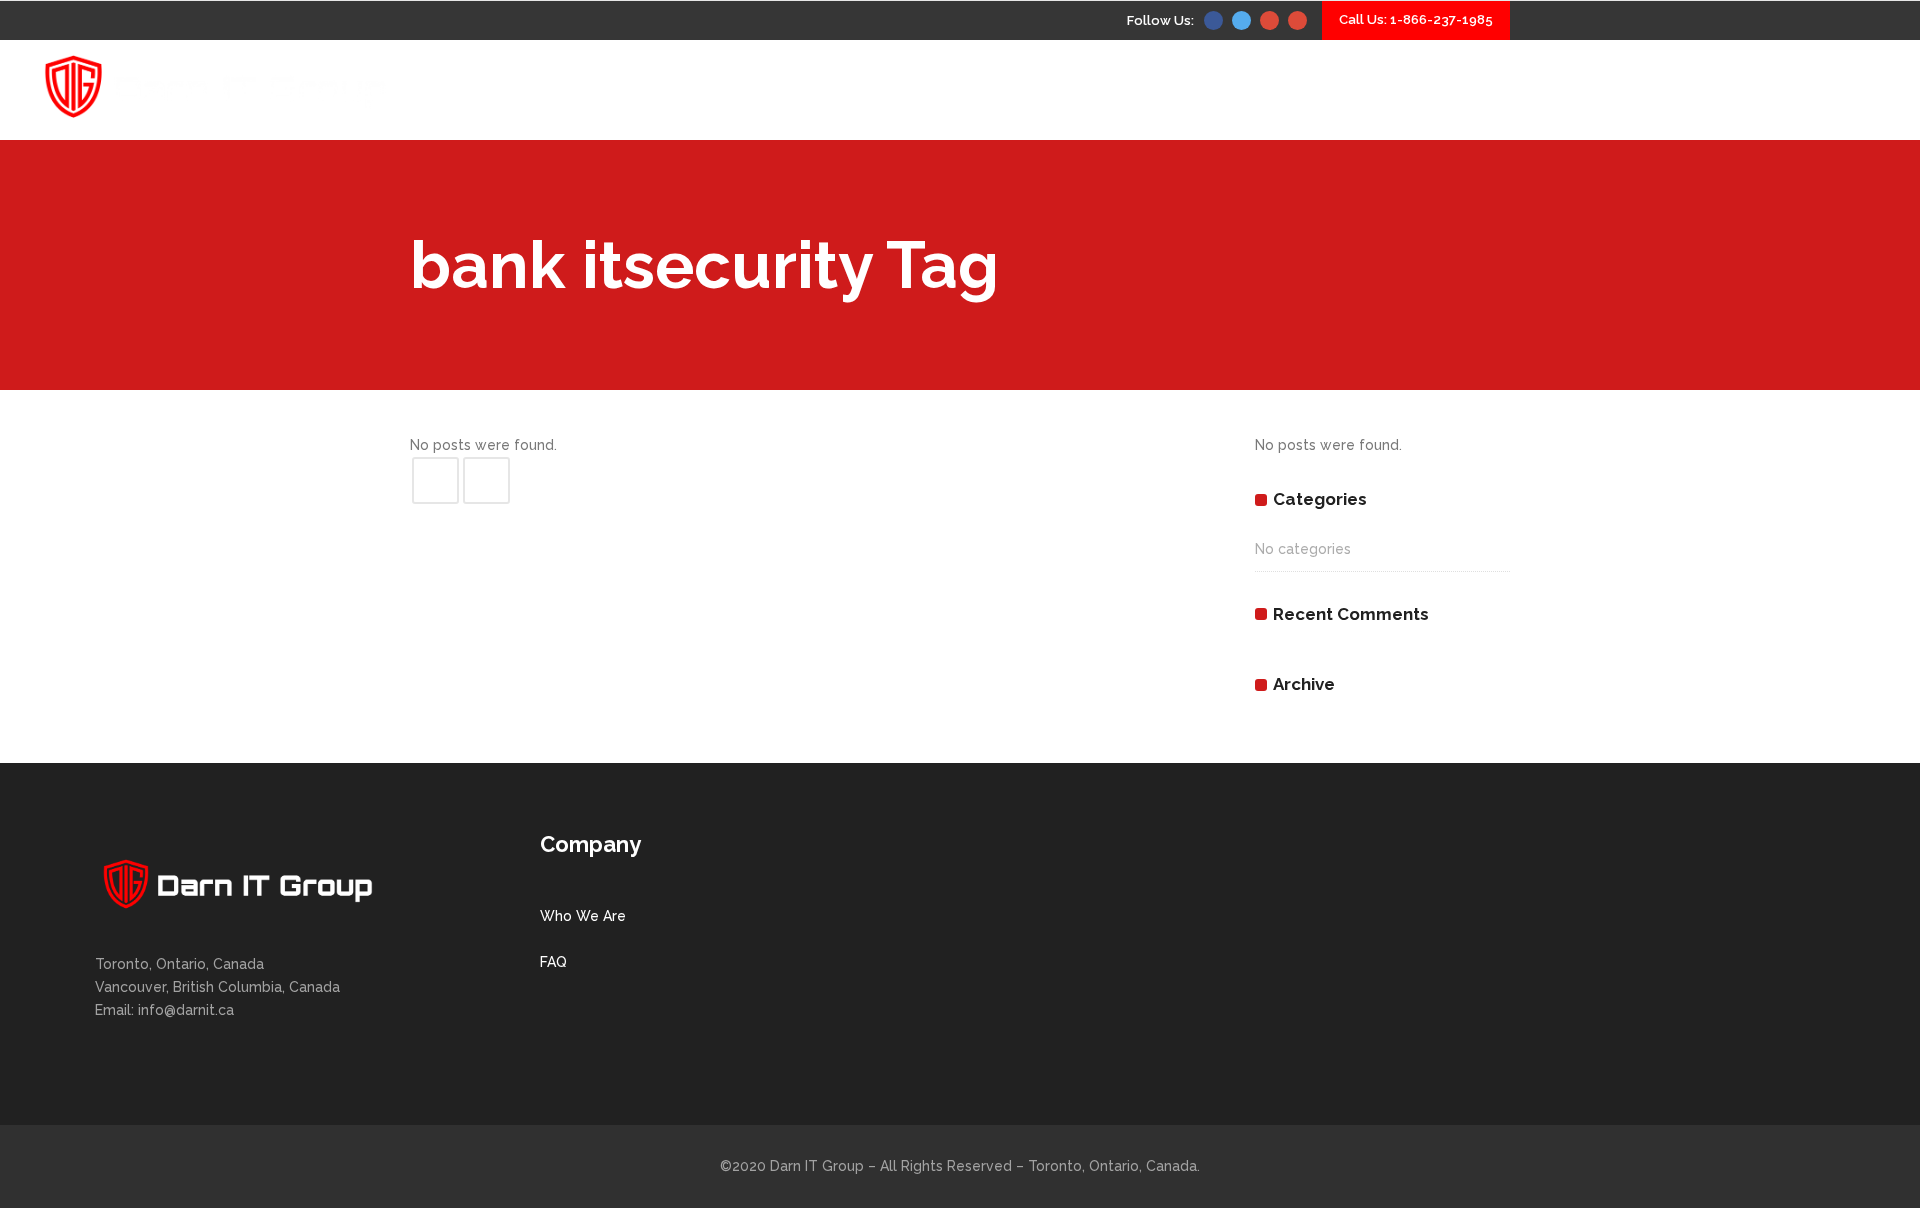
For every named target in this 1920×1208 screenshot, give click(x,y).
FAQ (553, 962)
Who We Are (583, 916)
